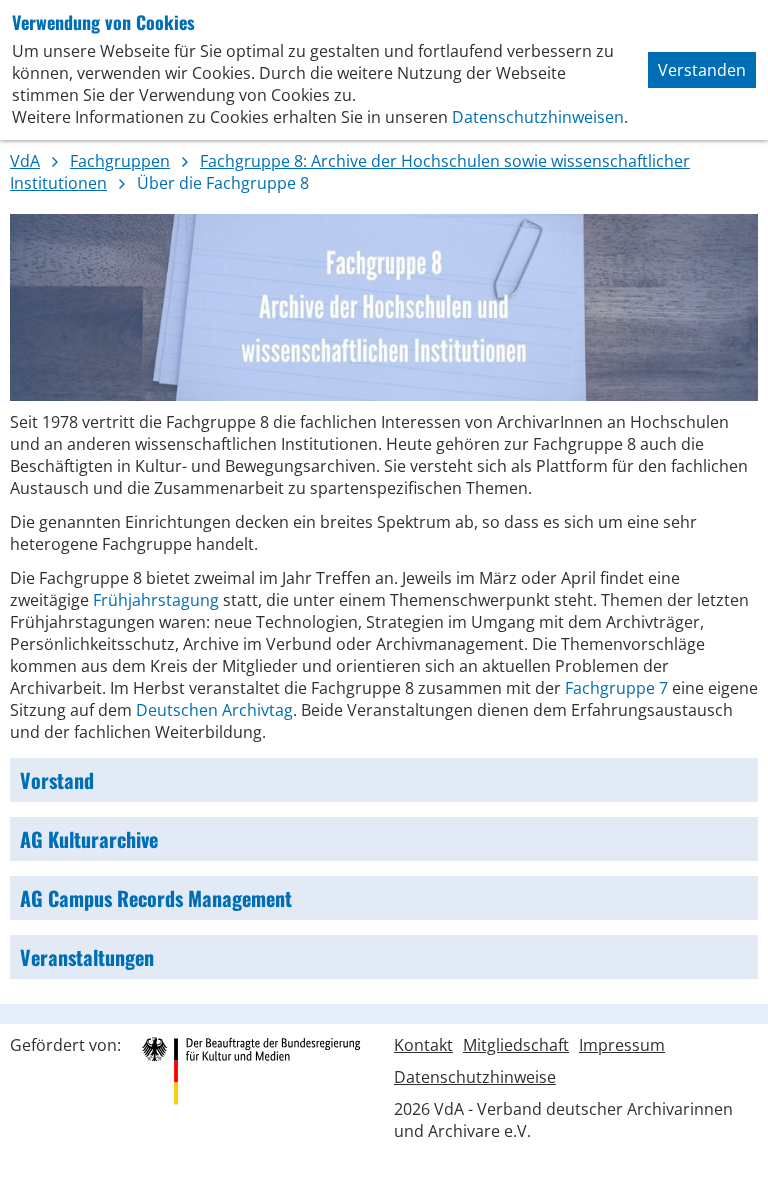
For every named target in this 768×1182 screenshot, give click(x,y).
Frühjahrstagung (156, 600)
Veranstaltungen (87, 957)
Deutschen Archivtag (214, 710)
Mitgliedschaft (516, 1045)
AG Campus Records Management (156, 898)
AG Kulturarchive (89, 839)
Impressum (622, 1045)
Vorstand (57, 780)
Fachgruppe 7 (616, 688)
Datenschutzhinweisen (538, 117)
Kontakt (423, 1045)
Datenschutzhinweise (475, 1077)
